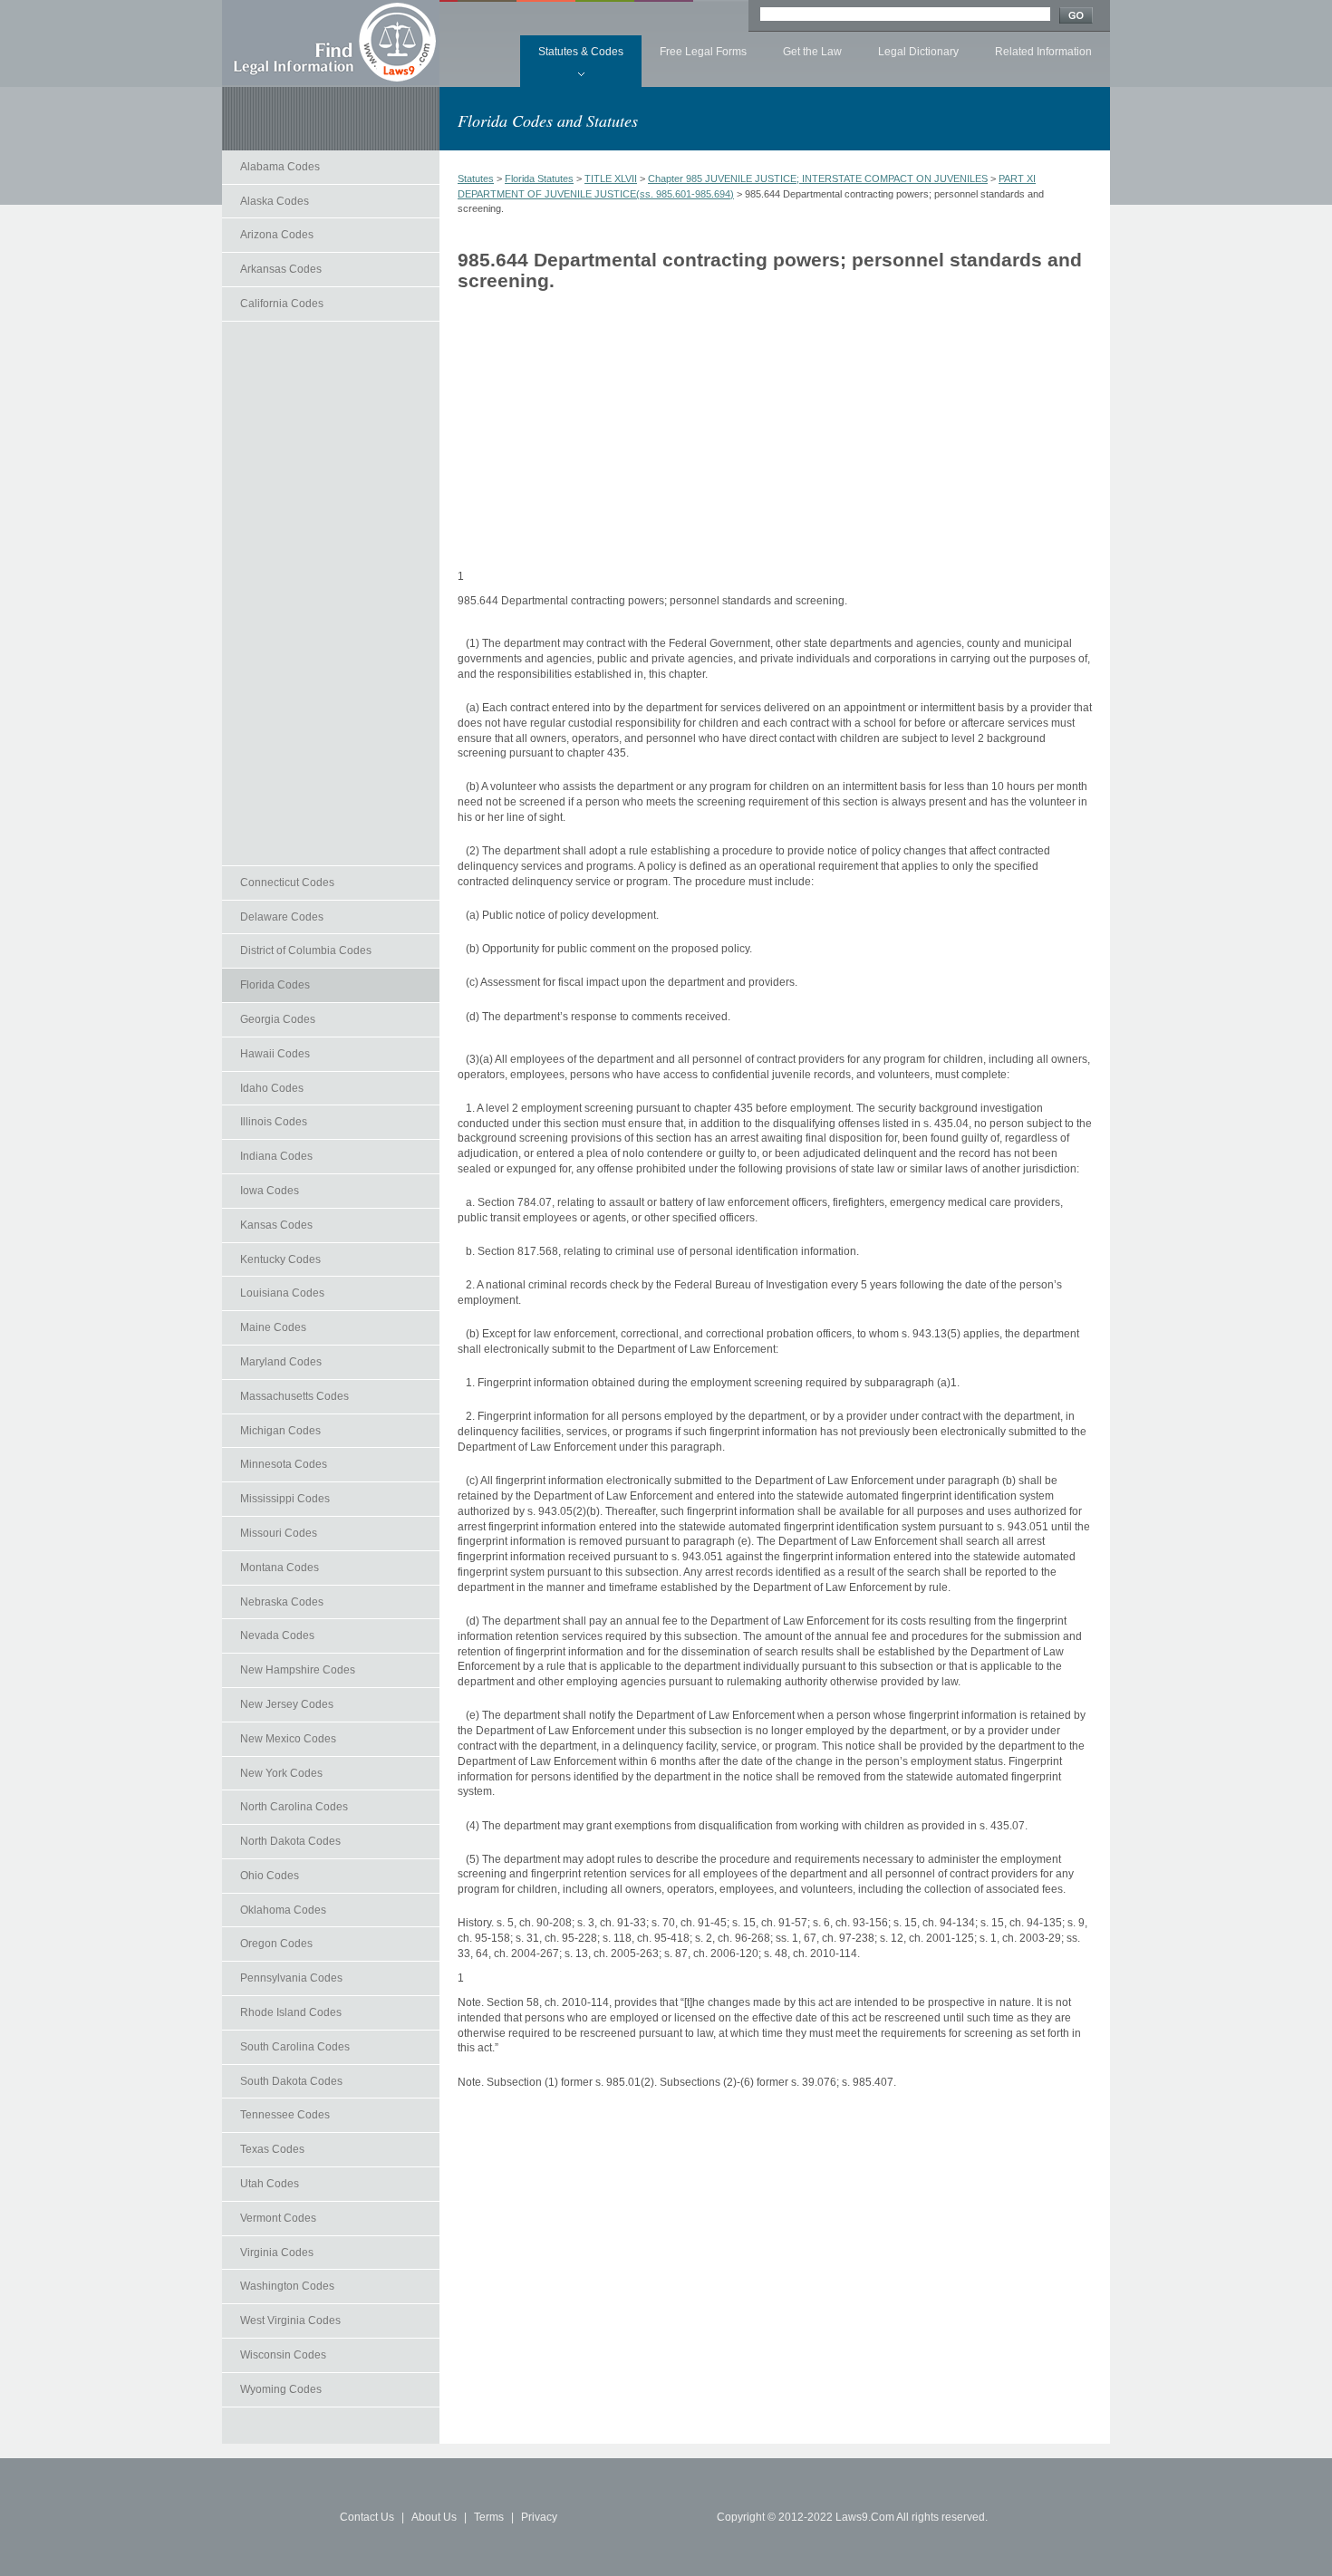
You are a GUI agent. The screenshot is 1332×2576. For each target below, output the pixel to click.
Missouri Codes (279, 1533)
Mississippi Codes (285, 1499)
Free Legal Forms (703, 52)
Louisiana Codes (282, 1293)
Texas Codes (272, 2149)
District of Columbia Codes (306, 950)
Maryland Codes (281, 1362)
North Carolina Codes (294, 1807)
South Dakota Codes (291, 2081)
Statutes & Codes (581, 52)
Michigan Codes (280, 1431)
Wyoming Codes (281, 2389)
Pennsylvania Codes (291, 1978)
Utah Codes (270, 2184)
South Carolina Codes (295, 2047)
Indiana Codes (276, 1156)
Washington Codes (287, 2286)
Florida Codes (275, 985)
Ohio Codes (270, 1876)
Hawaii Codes (275, 1054)
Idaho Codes (272, 1088)
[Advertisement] (331, 593)
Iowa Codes (270, 1191)
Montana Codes (280, 1568)
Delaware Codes (282, 917)
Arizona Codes (277, 235)
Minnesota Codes (284, 1464)
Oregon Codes (276, 1944)
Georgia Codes (278, 1019)
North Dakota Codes (290, 1841)
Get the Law (812, 52)
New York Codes (281, 1773)
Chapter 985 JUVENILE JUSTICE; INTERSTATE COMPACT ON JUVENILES (818, 178)
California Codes (282, 304)
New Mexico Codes (288, 1739)
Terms (489, 2517)
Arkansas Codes (281, 269)
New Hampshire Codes (298, 1670)
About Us (434, 2517)
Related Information (1043, 52)
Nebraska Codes (282, 1602)
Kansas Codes (276, 1225)
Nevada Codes (277, 1635)
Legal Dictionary (918, 52)
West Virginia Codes (290, 2320)
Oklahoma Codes (283, 1910)
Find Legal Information (331, 43)
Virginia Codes (277, 2253)
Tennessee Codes (285, 2115)
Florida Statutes (539, 178)
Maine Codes (273, 1327)
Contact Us (367, 2517)
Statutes (476, 178)
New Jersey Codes (287, 1704)
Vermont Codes (278, 2218)
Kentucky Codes (280, 1259)
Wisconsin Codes (283, 2355)
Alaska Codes (275, 201)
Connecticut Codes (287, 883)
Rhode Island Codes (291, 2012)
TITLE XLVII (611, 178)
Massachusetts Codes (294, 1396)
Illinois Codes (274, 1122)
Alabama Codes (280, 167)
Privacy (539, 2517)
